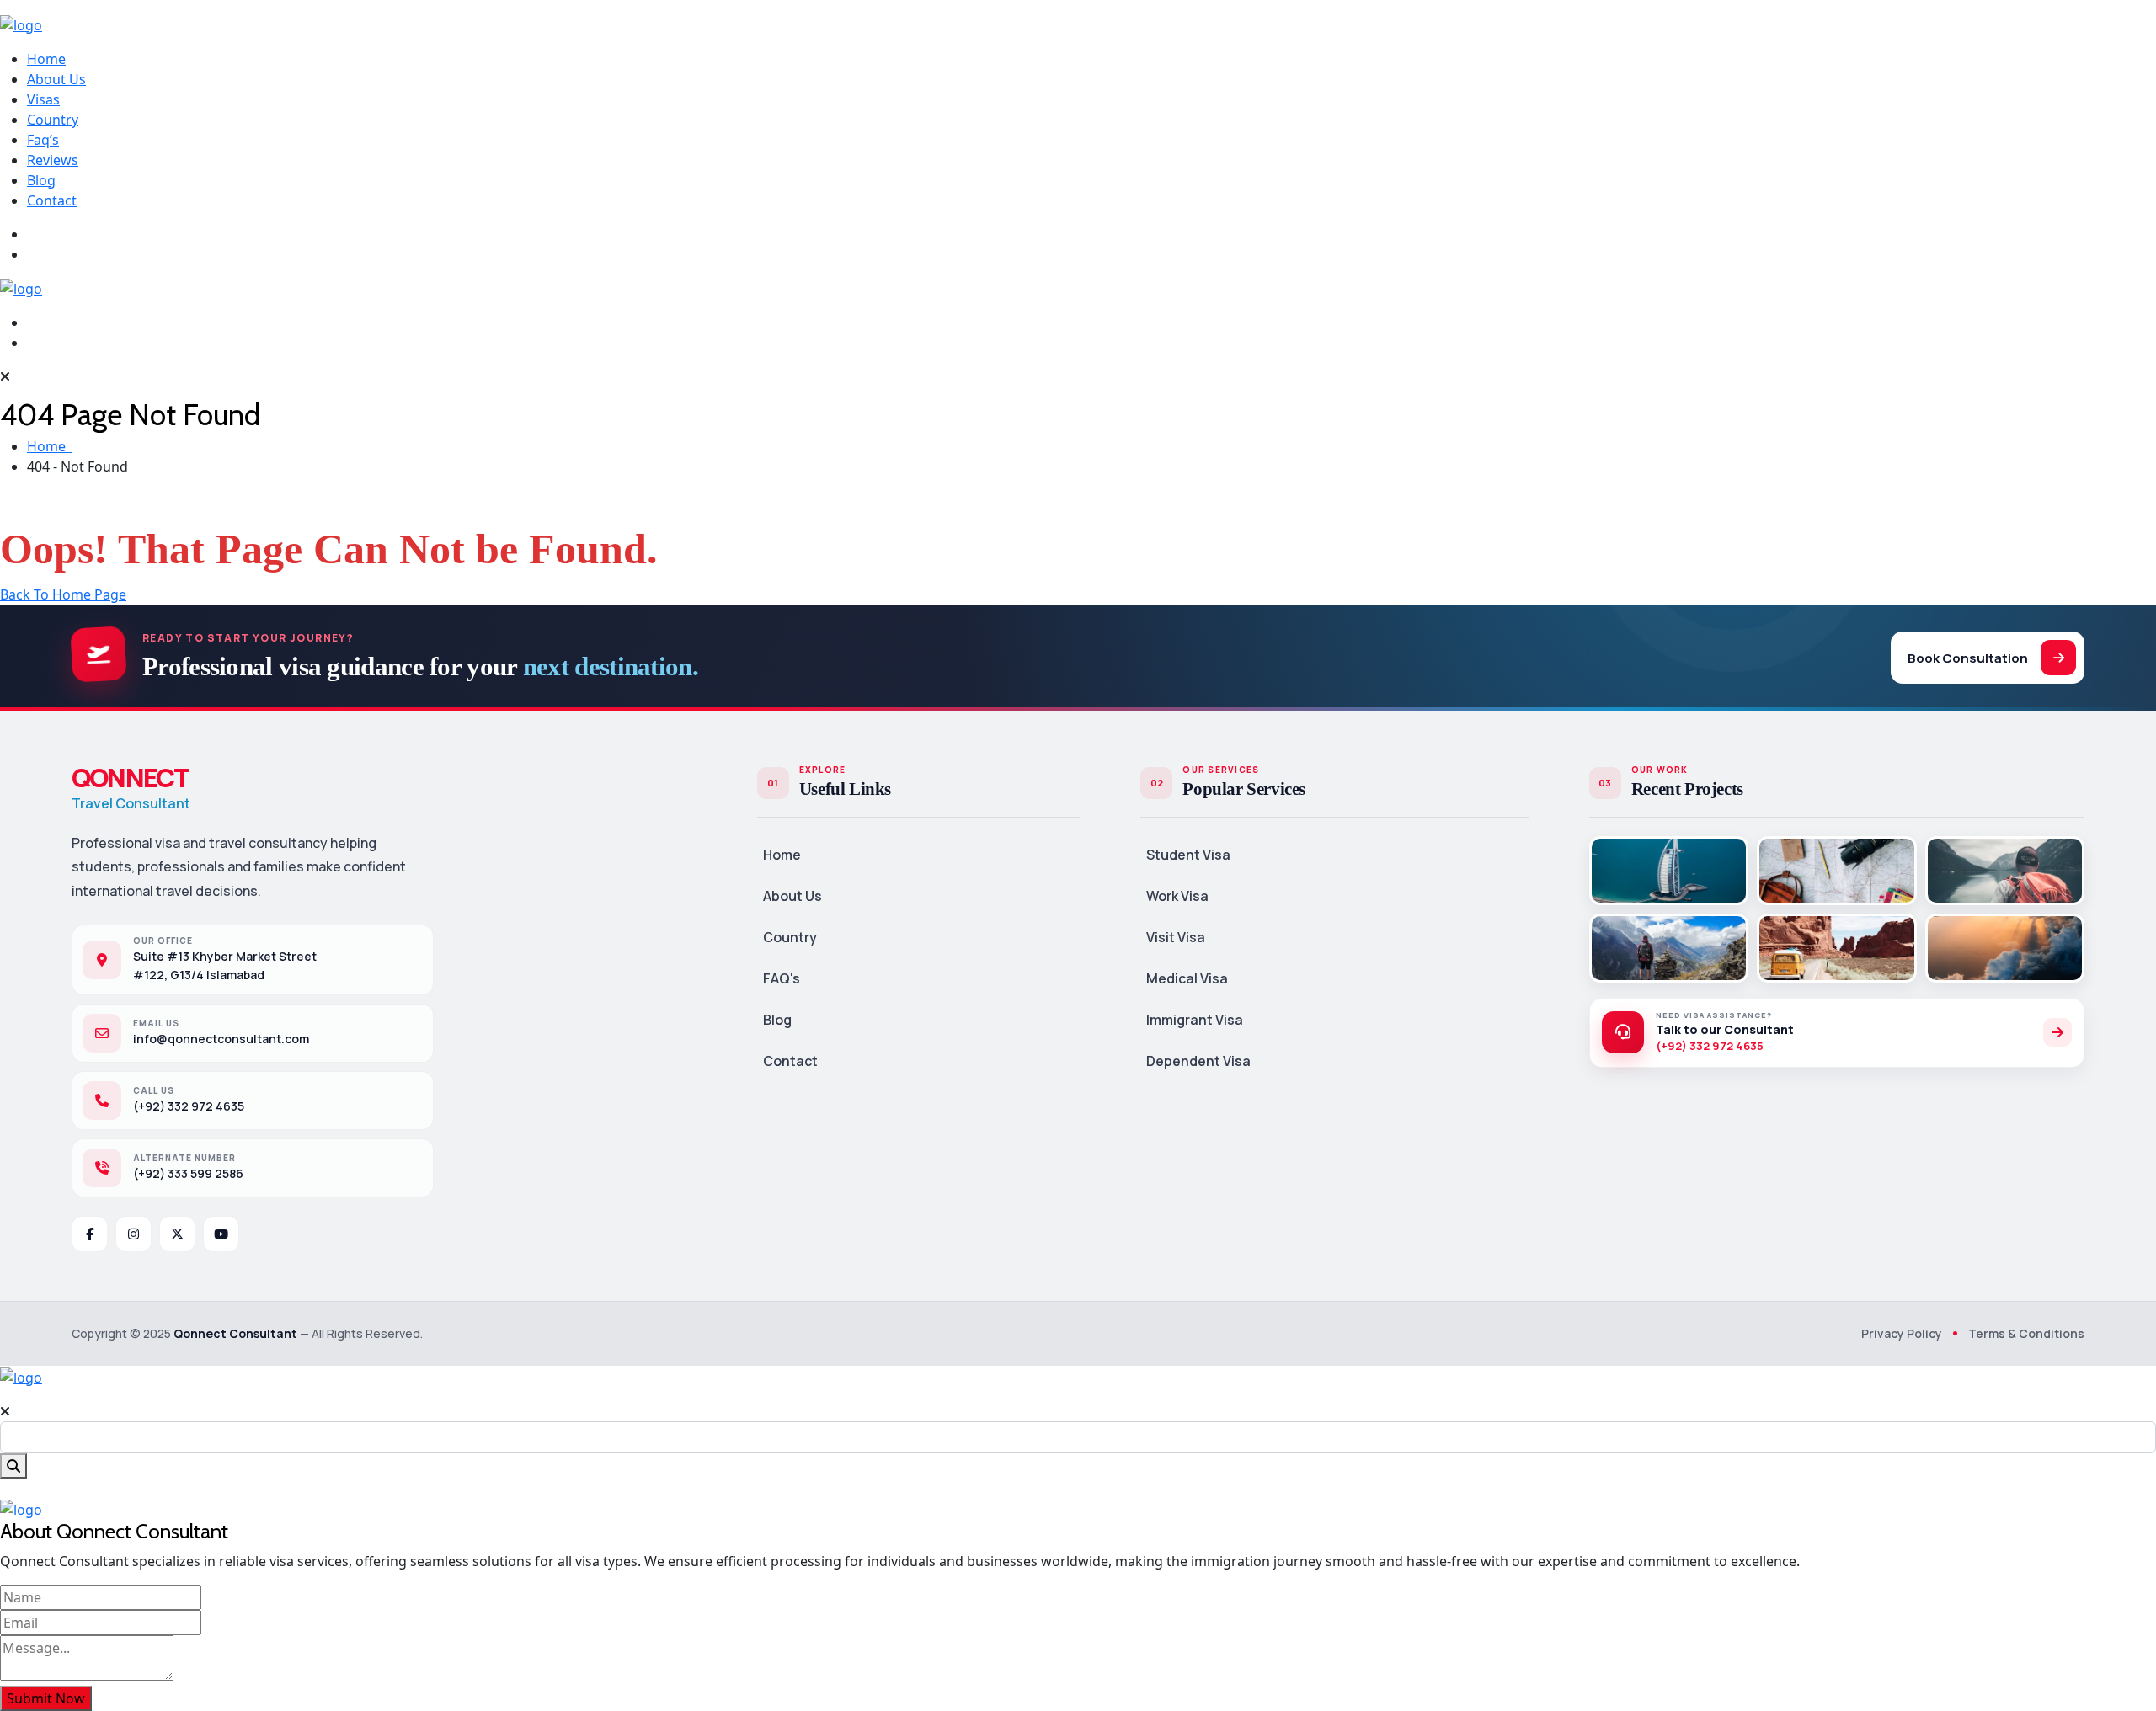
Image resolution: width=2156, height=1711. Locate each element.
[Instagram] (133, 1234)
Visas (43, 99)
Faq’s (43, 140)
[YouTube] (221, 1234)
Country (53, 120)
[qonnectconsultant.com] (21, 24)
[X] (177, 1234)
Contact (52, 200)
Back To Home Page (63, 594)
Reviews (53, 160)
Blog (41, 180)
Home (46, 59)
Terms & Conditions (2026, 1333)
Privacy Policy (1902, 1333)
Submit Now (46, 1698)
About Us (56, 79)
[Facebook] (90, 1234)
